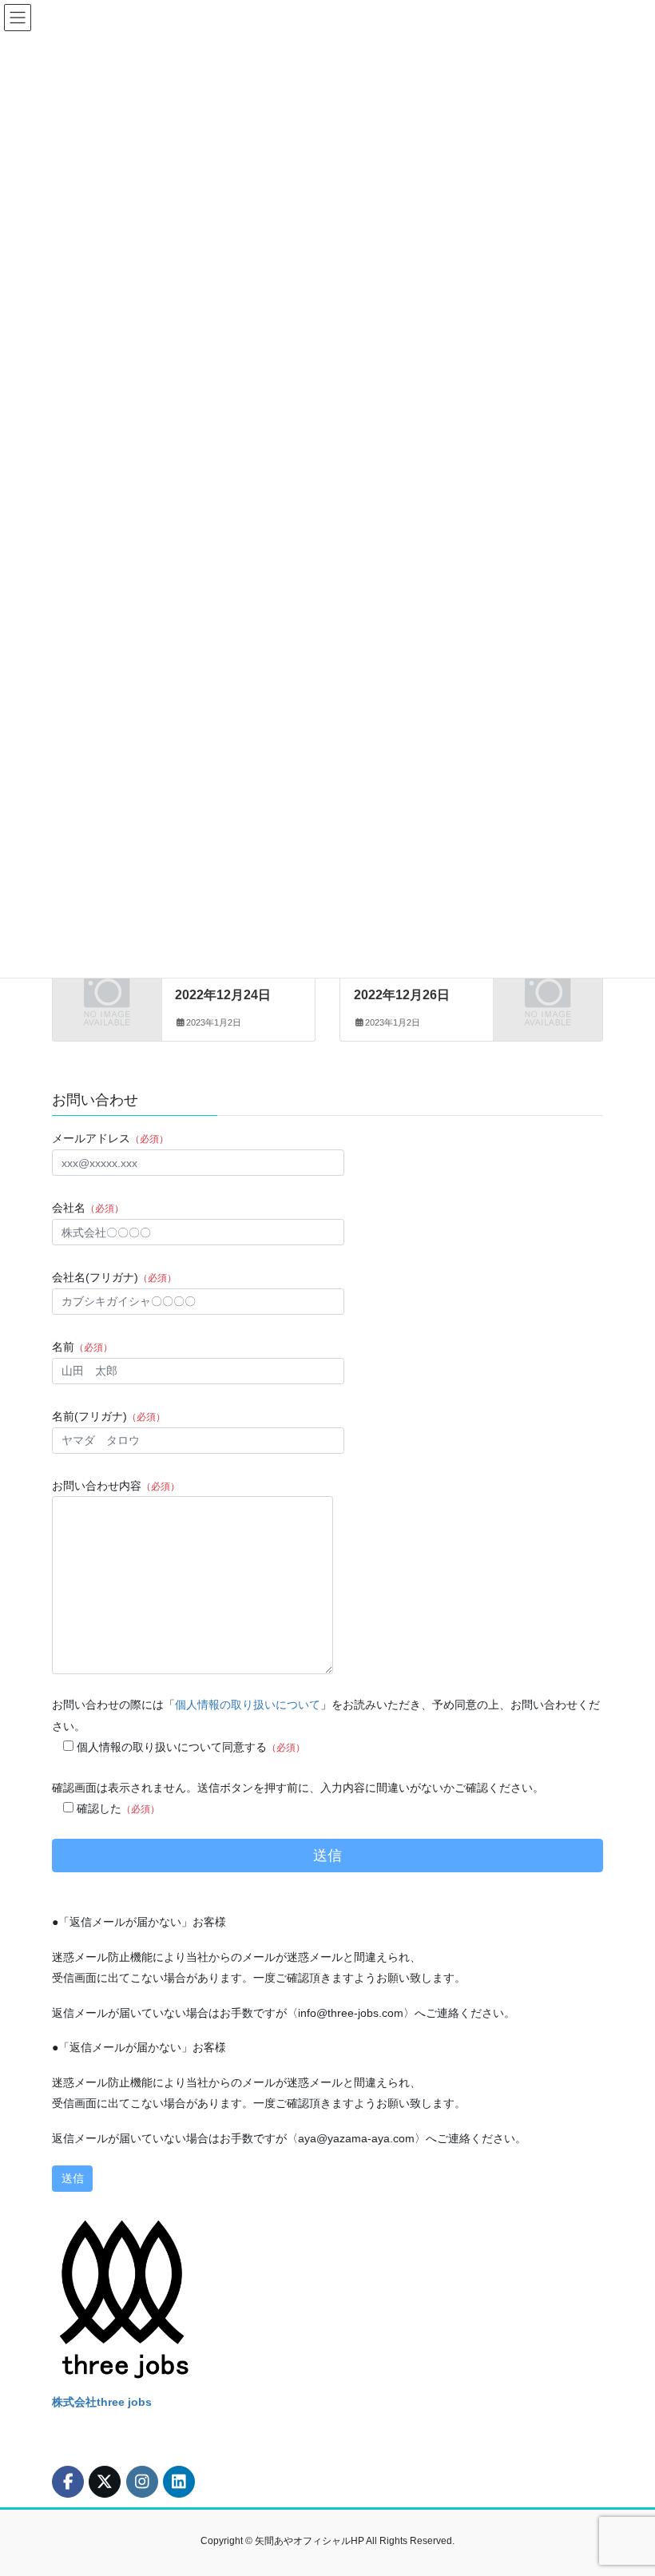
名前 (82, 1347)
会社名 (88, 1208)
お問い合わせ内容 (116, 1486)
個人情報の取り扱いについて (248, 1705)
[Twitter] (107, 988)
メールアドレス (110, 1138)
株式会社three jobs (102, 2402)
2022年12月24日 (223, 995)
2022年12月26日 (402, 995)
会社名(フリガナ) (114, 1277)
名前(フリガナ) (109, 1416)
